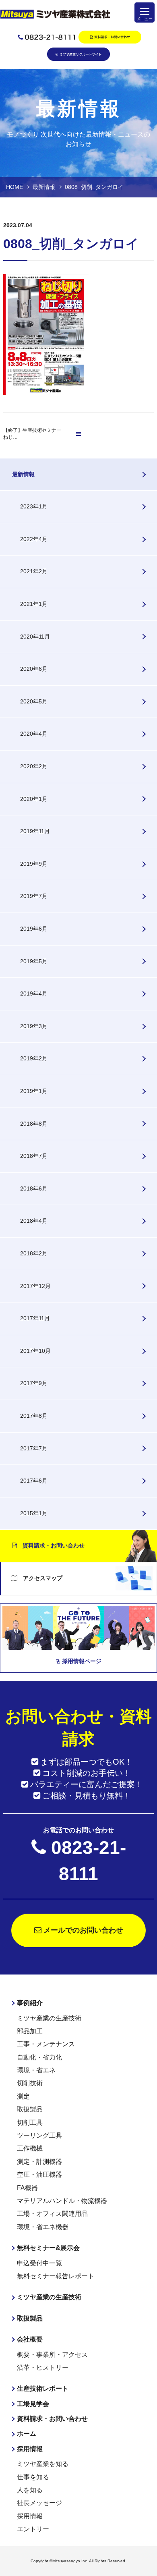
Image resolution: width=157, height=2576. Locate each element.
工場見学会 (33, 2404)
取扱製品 (30, 2109)
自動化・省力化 (39, 2057)
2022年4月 (34, 539)
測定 (23, 2096)
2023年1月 (34, 506)
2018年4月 (34, 1221)
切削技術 (30, 2083)
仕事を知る (33, 2477)
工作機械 (30, 2148)
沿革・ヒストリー (43, 2368)
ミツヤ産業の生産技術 (49, 2018)
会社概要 (30, 2339)
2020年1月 (34, 799)
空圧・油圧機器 (39, 2175)
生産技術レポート (43, 2388)
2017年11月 (35, 1318)
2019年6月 (34, 929)
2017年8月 (34, 1416)
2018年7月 (34, 1156)
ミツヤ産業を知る (43, 2464)
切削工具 (30, 2123)
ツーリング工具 (39, 2135)
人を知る (30, 2490)
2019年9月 (34, 864)
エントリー (33, 2529)
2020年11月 (35, 637)
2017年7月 (34, 1448)
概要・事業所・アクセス (52, 2355)
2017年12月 (35, 1286)
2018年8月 (34, 1124)
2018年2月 (34, 1253)
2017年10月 (35, 1351)
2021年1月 (34, 604)
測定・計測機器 (39, 2162)
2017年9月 (34, 1383)
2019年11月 (35, 831)
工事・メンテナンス (46, 2044)
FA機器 (27, 2188)
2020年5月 (34, 701)
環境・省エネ (36, 2070)
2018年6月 (34, 1188)
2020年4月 (34, 734)
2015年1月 (34, 1513)
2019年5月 (34, 961)
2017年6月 (34, 1481)
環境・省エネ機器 (43, 2227)
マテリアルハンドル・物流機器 (62, 2201)
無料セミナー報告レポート (56, 2276)
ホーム (27, 2434)
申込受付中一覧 (39, 2263)
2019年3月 (34, 1026)
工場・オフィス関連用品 (52, 2214)
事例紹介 (30, 2003)
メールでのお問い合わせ (82, 1930)
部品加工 (30, 2031)
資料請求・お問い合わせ (51, 1545)
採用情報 (30, 2449)
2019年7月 (34, 896)
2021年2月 (34, 571)
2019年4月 (34, 993)
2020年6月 (34, 669)
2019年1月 (34, 1091)
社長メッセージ (39, 2503)
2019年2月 (34, 1058)
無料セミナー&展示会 (48, 2248)
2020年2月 (34, 766)
